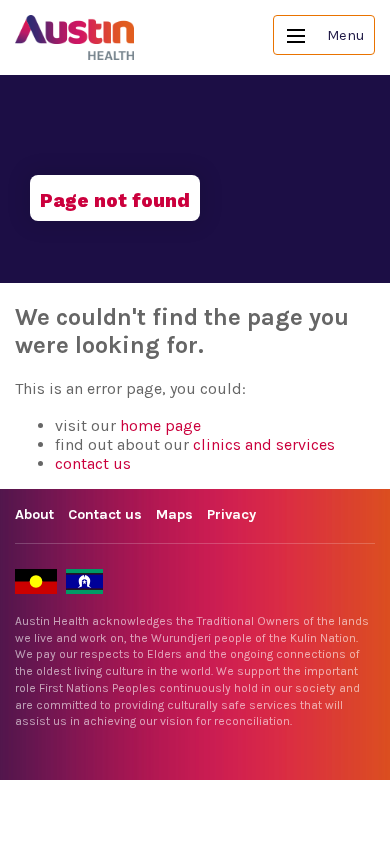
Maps (174, 514)
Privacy (231, 514)
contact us (93, 463)
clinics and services (264, 444)
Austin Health (75, 37)
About (34, 514)
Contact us (105, 514)
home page (160, 425)
